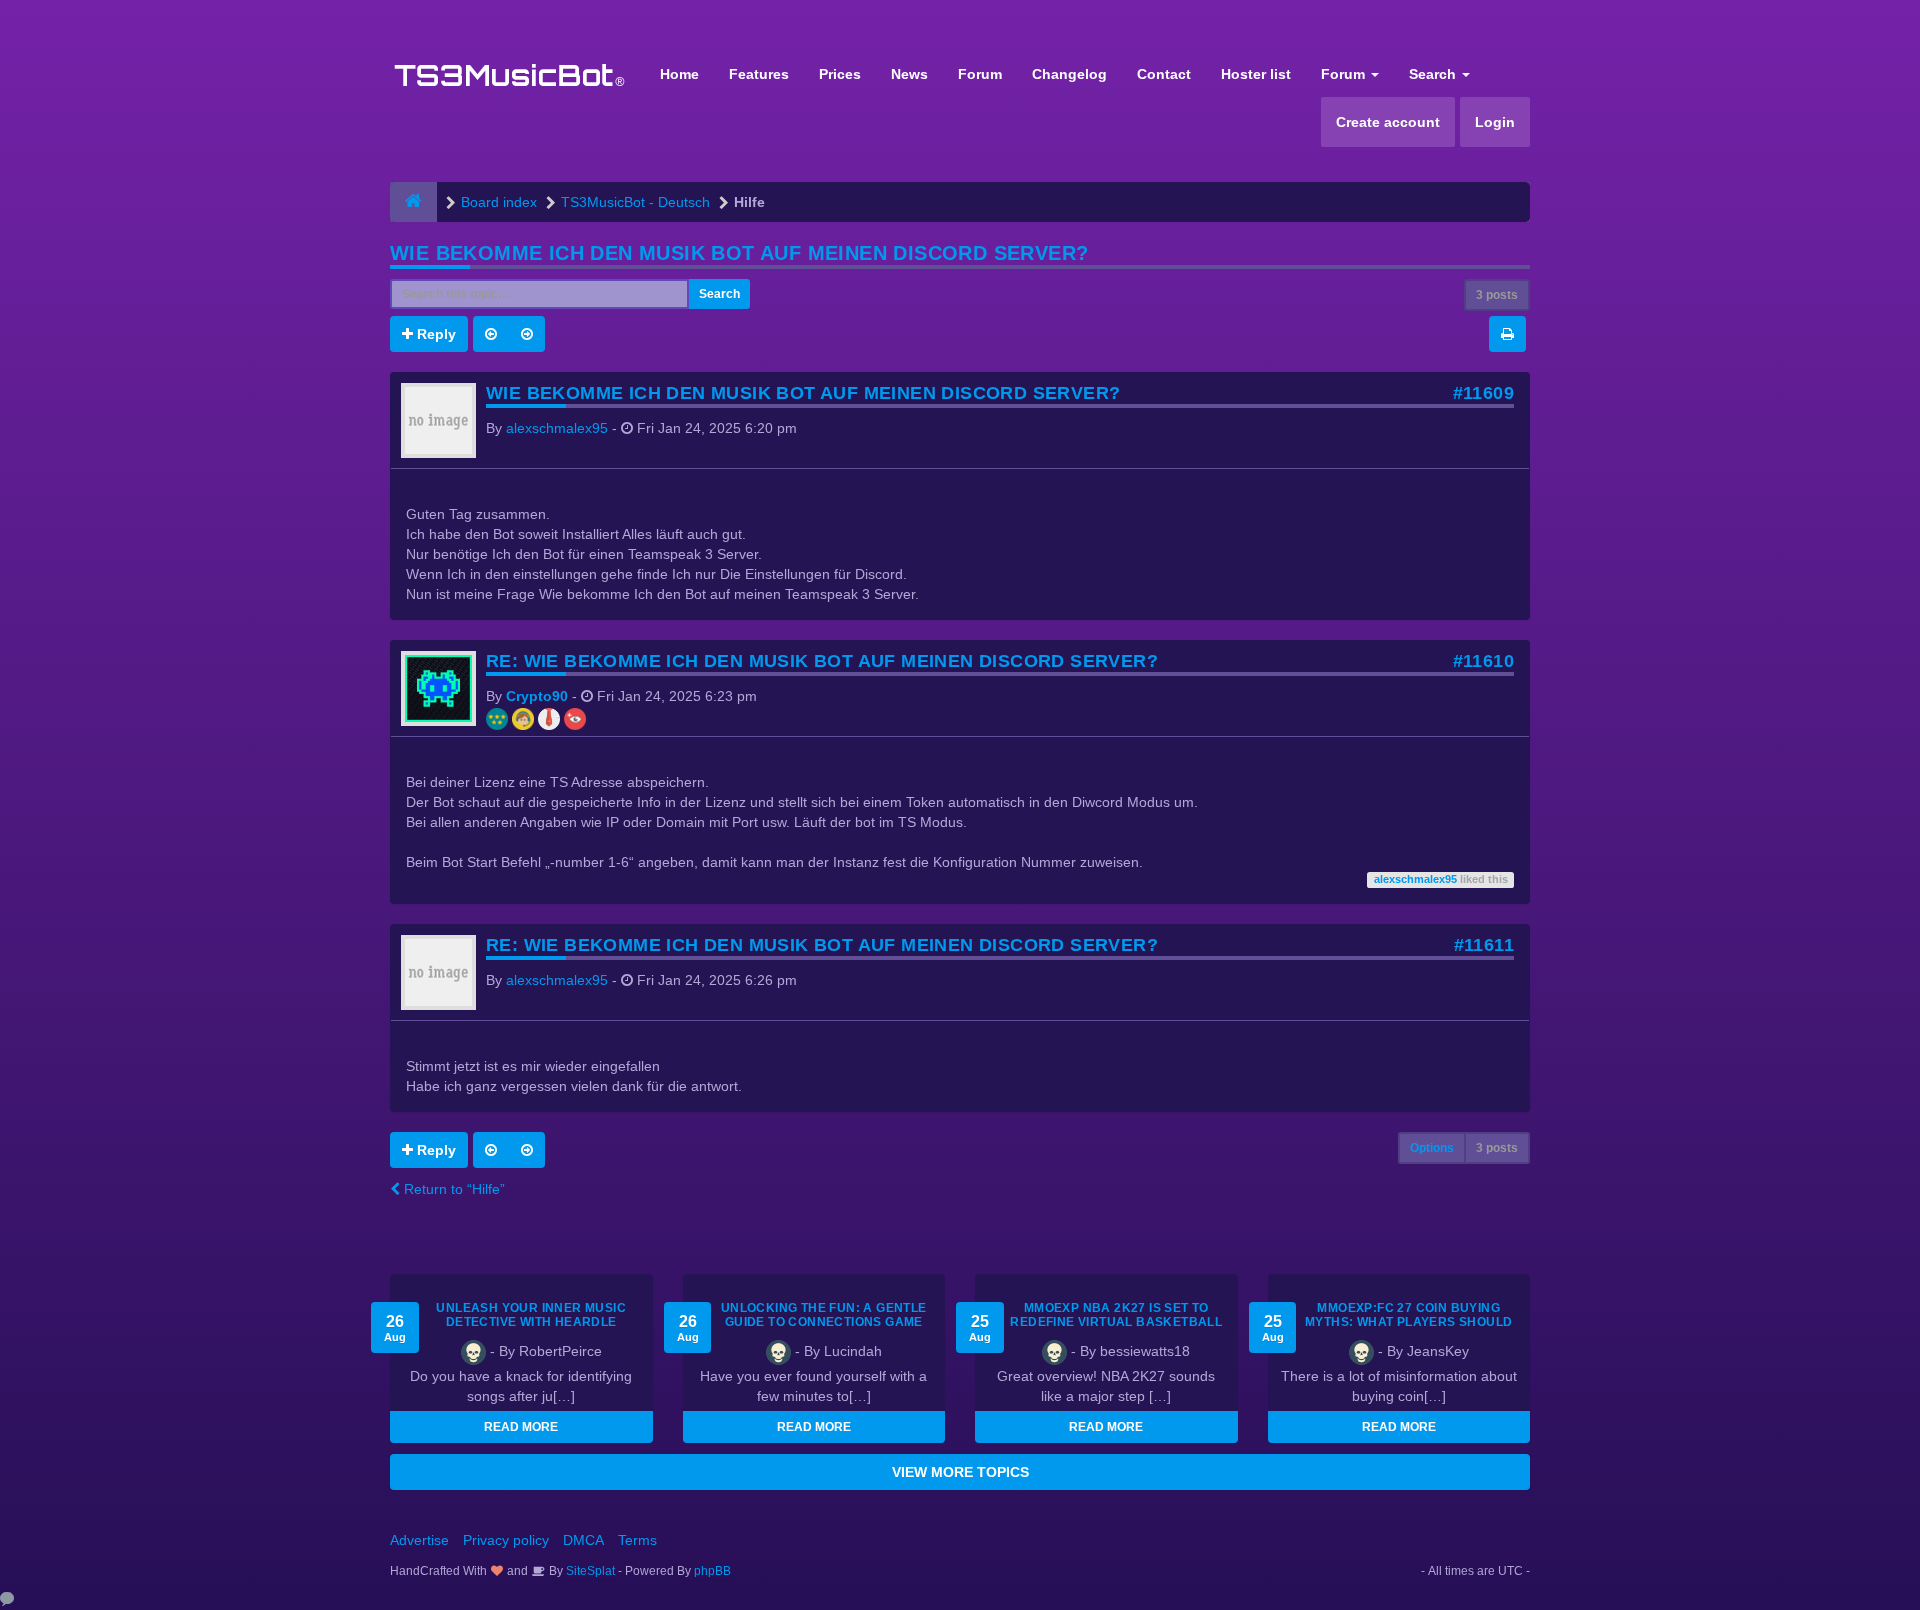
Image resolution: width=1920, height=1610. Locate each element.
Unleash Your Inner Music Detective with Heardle (531, 1315)
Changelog (1069, 74)
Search (1434, 74)
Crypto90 (537, 696)
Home (679, 74)
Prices (840, 74)
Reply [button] (434, 334)
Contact (1164, 74)
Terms (637, 1540)
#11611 (1484, 945)
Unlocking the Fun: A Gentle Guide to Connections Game (824, 1315)
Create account (1388, 122)
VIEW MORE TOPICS (960, 1472)
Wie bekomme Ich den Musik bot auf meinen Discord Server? (739, 253)
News (909, 74)
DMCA (583, 1540)
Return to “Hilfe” (452, 1189)
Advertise (419, 1540)
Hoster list (1256, 74)
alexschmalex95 (557, 428)
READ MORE (521, 1427)
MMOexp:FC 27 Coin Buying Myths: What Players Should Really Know (1408, 1322)
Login (1495, 122)
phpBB (712, 1571)
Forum (980, 74)
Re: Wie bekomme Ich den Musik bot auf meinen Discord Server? (822, 661)
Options (1432, 1148)
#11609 (1483, 393)
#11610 (1483, 661)
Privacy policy (506, 1540)
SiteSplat (589, 1571)
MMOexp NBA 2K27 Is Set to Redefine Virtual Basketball (1116, 1315)
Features (759, 74)
